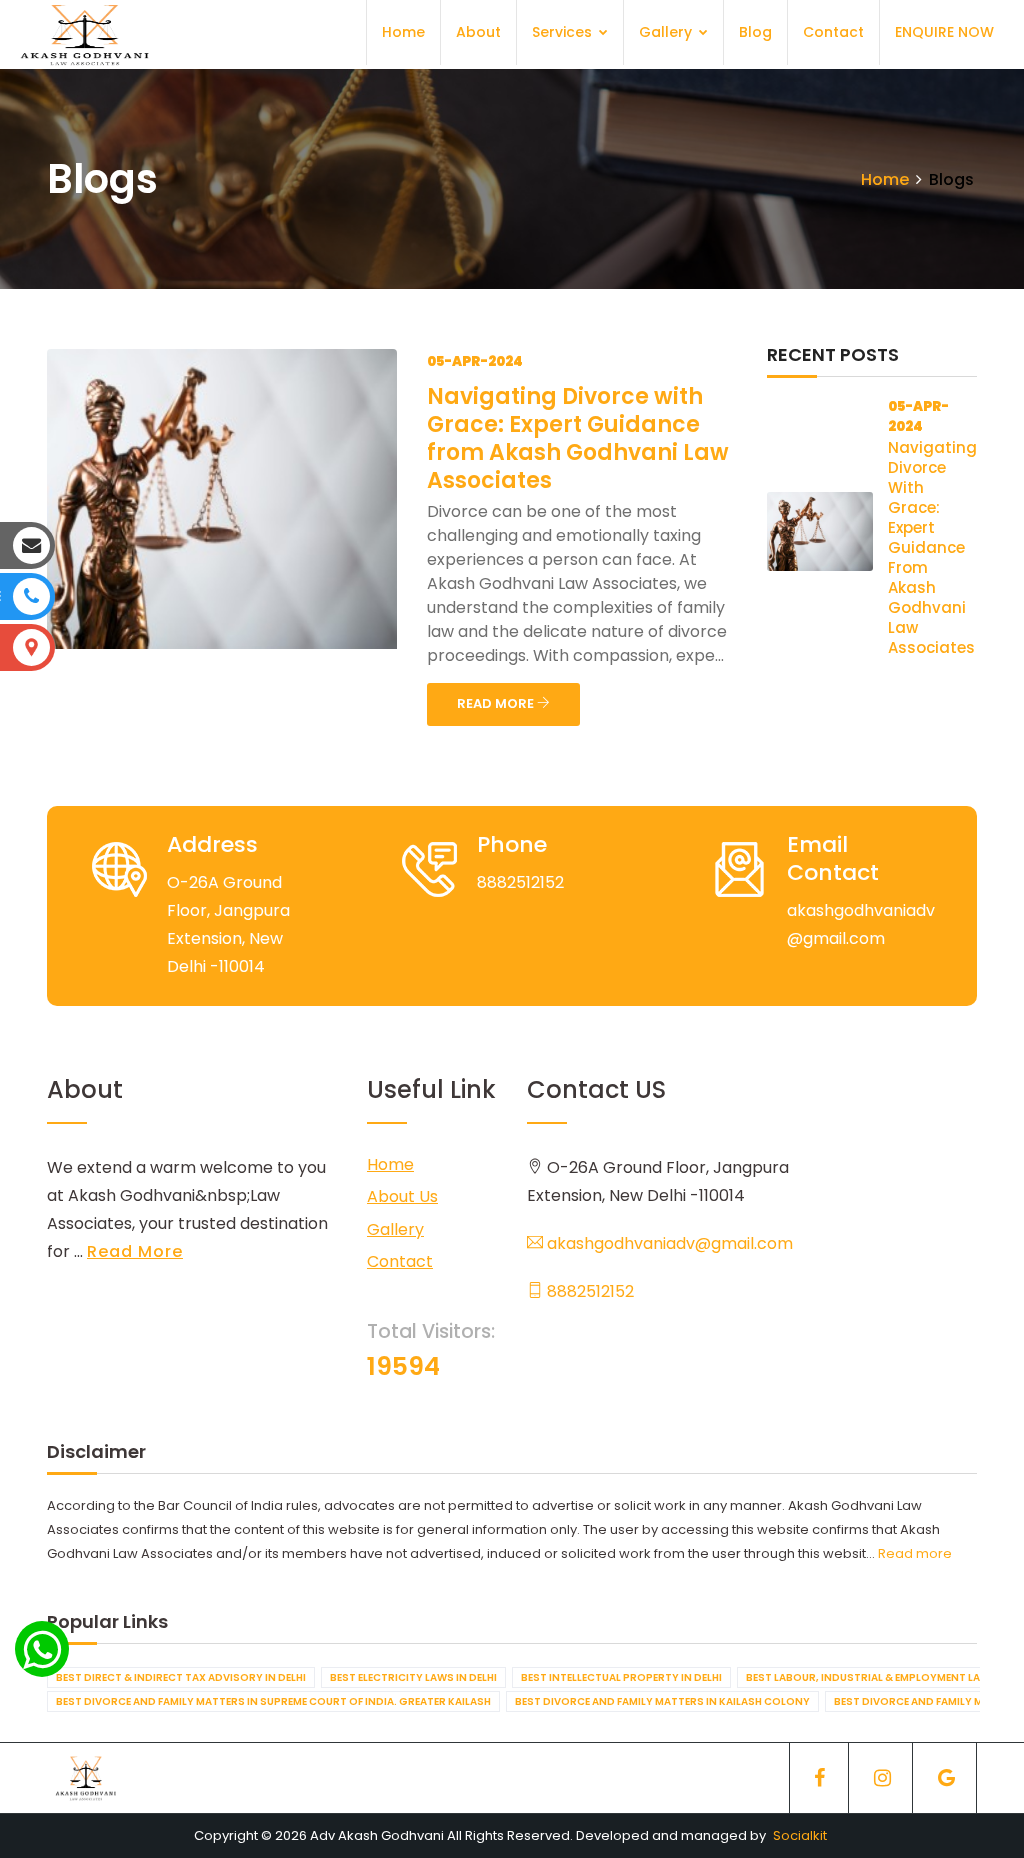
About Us (402, 1196)
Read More (135, 1251)
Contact (833, 32)
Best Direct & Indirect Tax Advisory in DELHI (181, 1677)
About (478, 32)
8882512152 (588, 1291)
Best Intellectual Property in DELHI (621, 1677)
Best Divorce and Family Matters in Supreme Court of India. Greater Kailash (273, 1701)
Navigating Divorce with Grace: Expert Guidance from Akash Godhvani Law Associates (578, 438)
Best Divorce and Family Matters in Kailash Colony (662, 1701)
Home (403, 32)
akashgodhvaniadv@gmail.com (668, 1243)
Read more (915, 1553)
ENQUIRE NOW (944, 32)
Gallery (667, 32)
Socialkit (800, 1835)
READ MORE (497, 703)
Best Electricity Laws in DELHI (413, 1677)
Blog (755, 32)
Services (564, 32)
